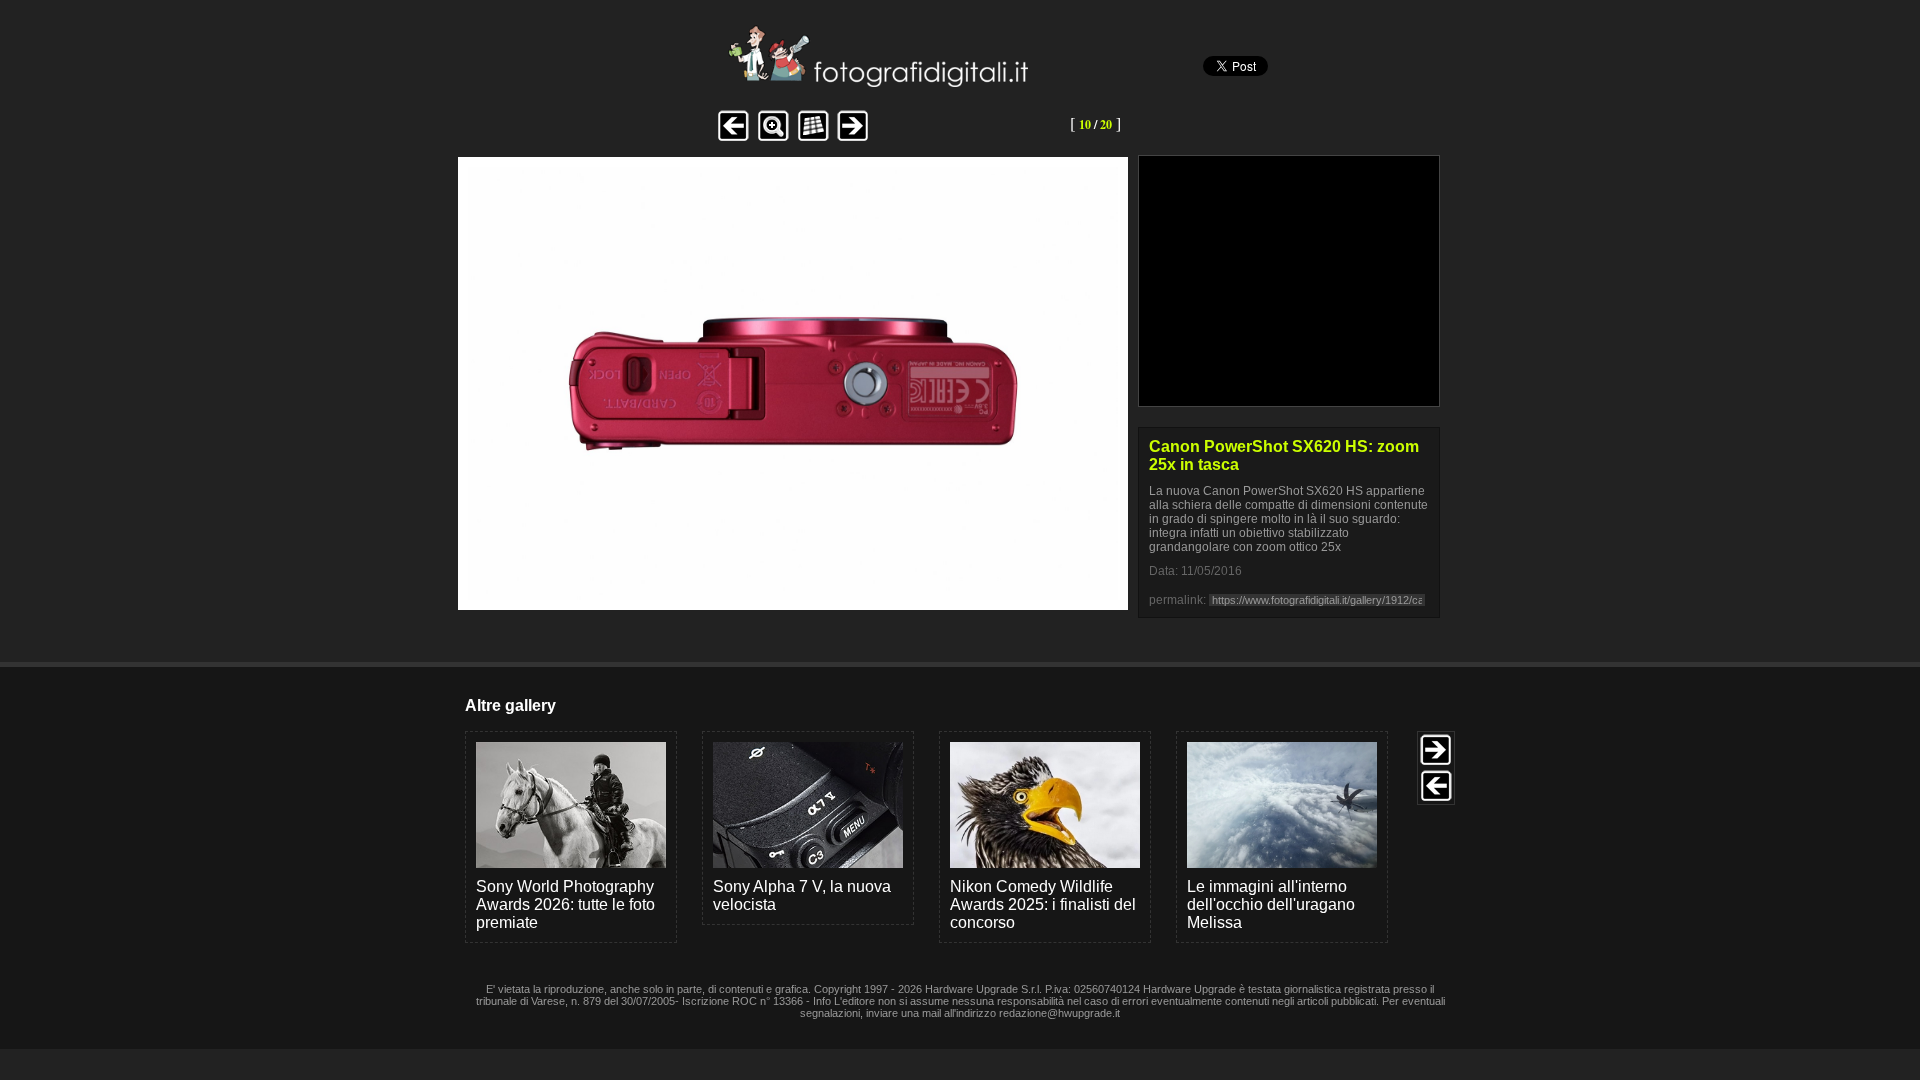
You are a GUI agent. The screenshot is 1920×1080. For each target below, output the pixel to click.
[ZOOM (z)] (773, 138)
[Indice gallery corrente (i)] (813, 138)
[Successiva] (793, 594)
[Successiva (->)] (853, 138)
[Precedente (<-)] (733, 138)
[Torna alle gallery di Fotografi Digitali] (743, 81)
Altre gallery (510, 705)
